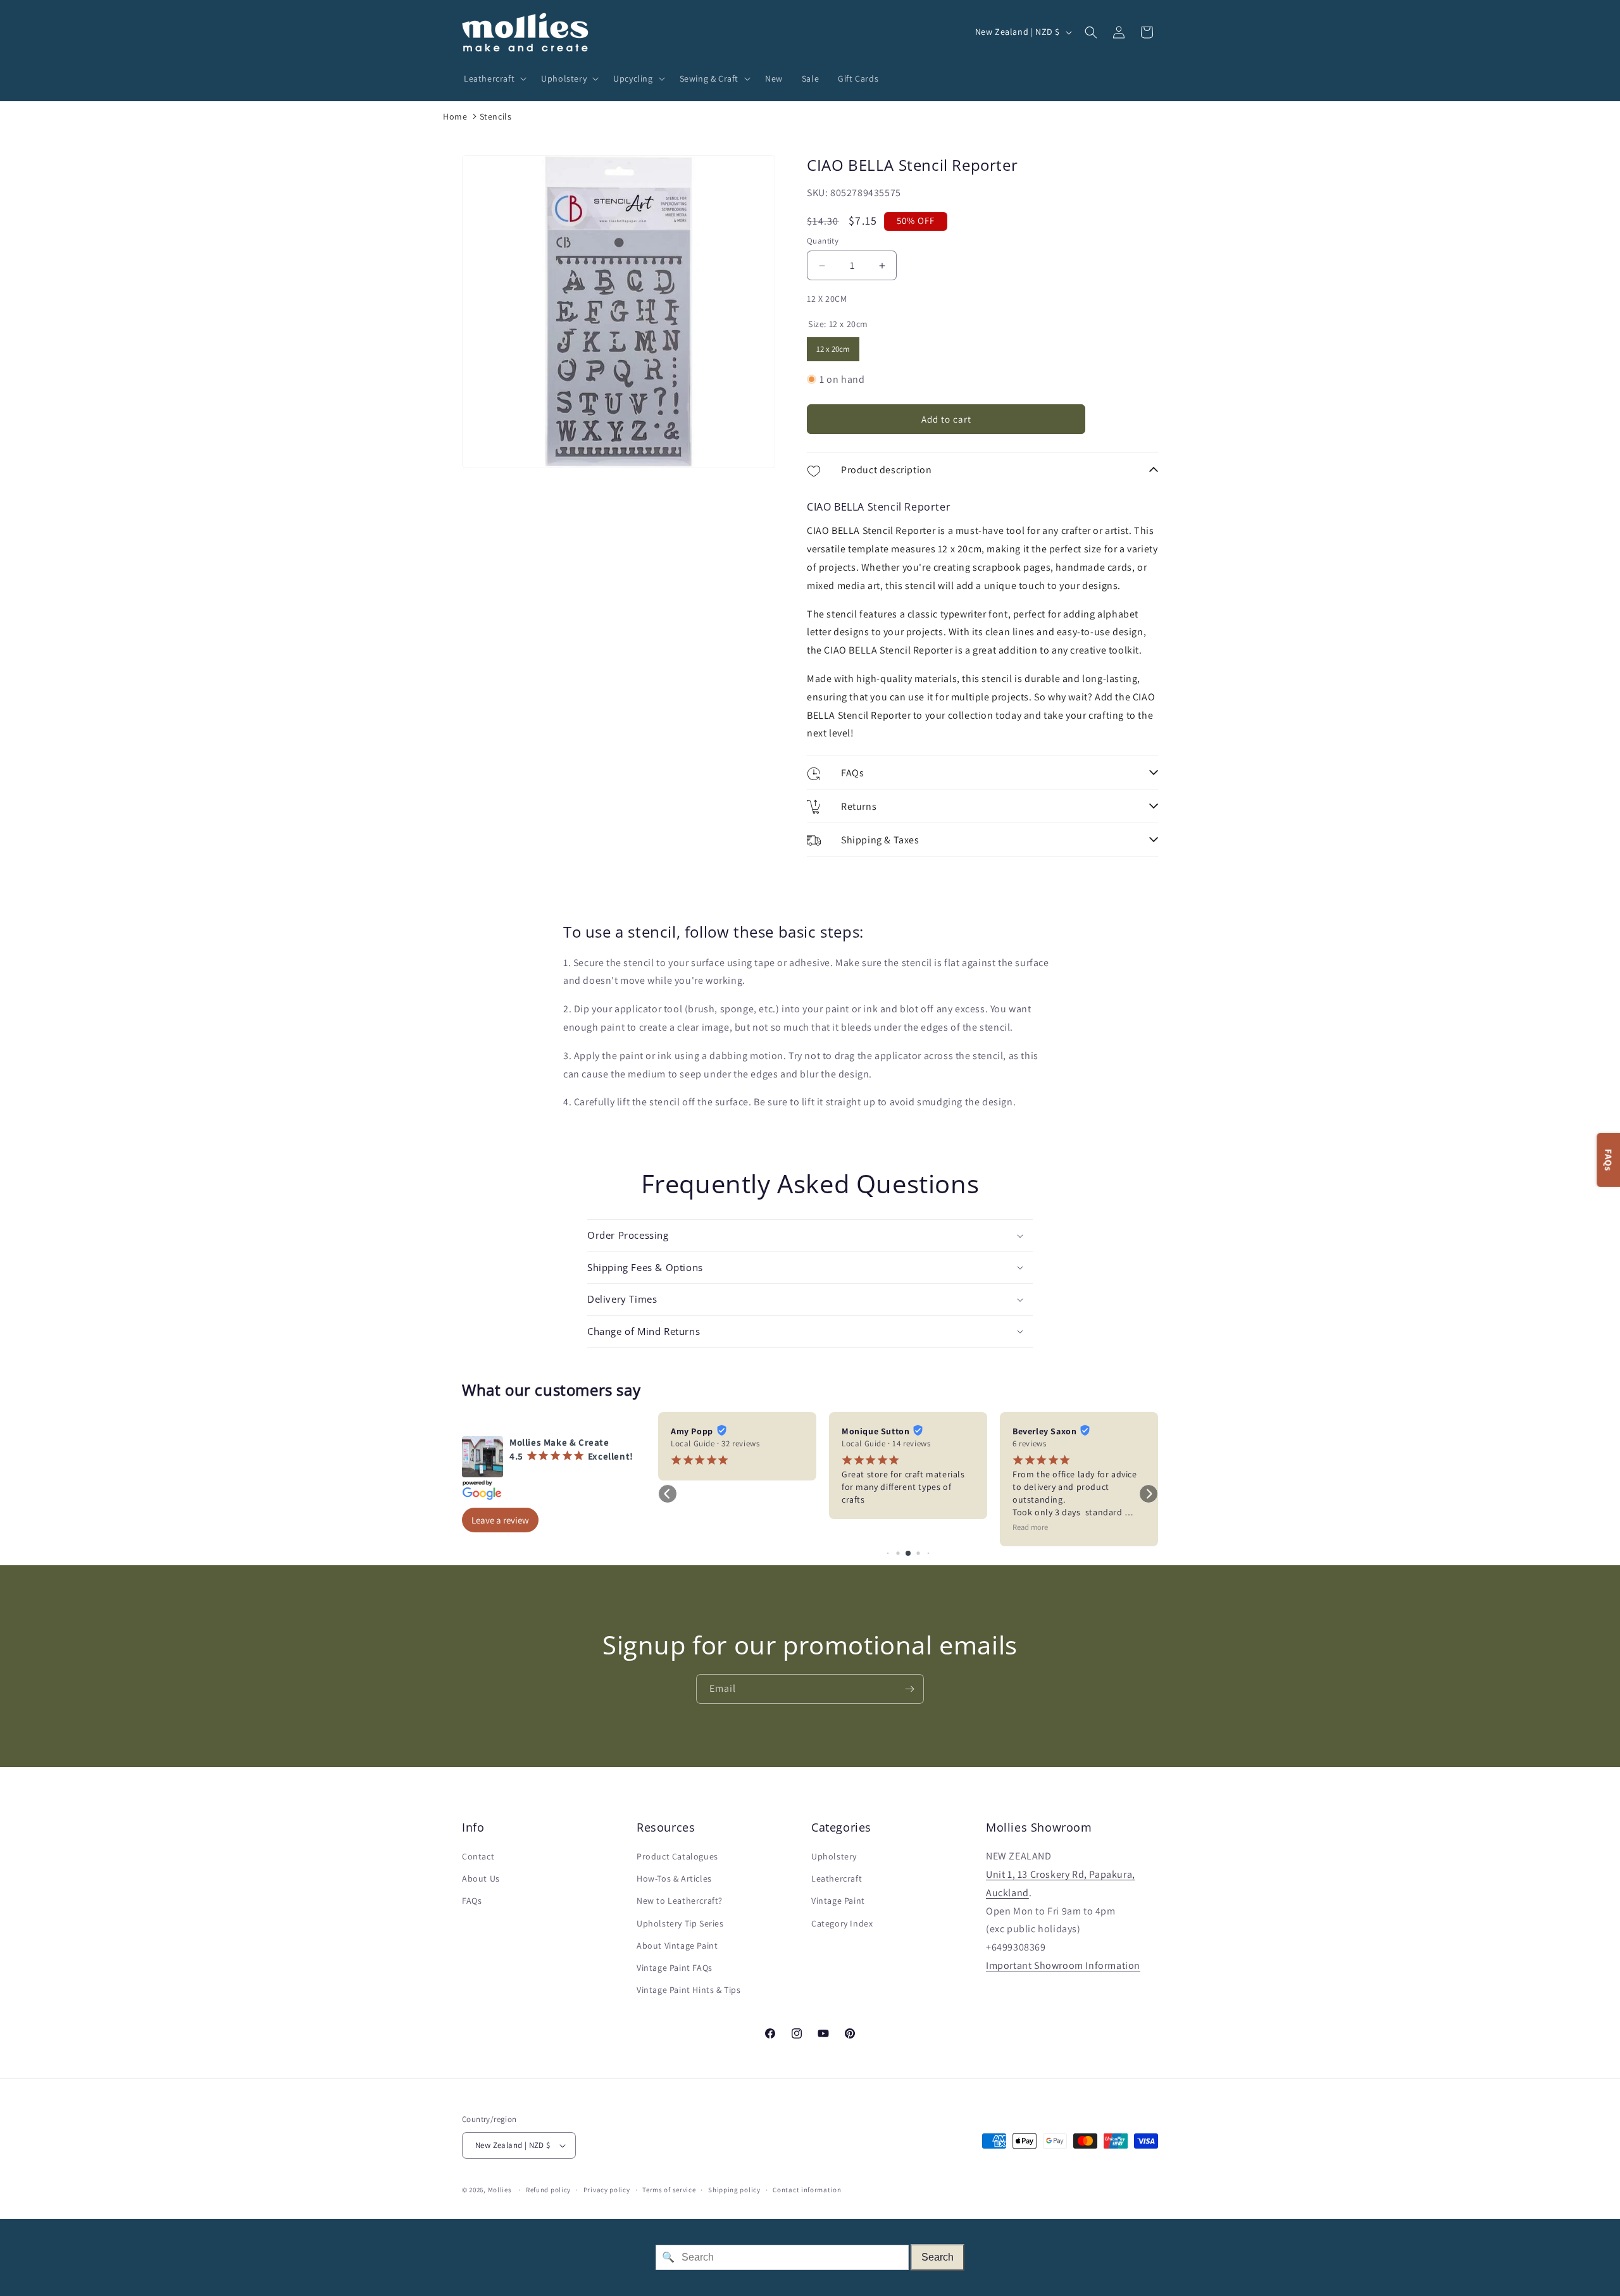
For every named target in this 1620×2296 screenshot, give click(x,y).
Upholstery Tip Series (680, 1923)
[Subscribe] (909, 1689)
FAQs (472, 1901)
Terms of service (669, 2190)
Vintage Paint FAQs (675, 1968)
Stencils (496, 116)
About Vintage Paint (677, 1945)
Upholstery (834, 1856)
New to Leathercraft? (680, 1901)
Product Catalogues (677, 1856)
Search (938, 2257)
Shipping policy (734, 2190)
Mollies (500, 2190)
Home (455, 116)
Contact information (807, 2190)
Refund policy (548, 2190)
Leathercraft (837, 1878)
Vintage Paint (838, 1901)
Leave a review (500, 1520)
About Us (481, 1878)
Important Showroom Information (1063, 1965)
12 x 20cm (833, 346)
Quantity (823, 241)
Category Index (842, 1923)
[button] (493, 78)
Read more (1030, 1527)
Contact (478, 1856)
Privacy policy (607, 2190)
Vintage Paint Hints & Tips (689, 1990)
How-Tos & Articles (674, 1878)
